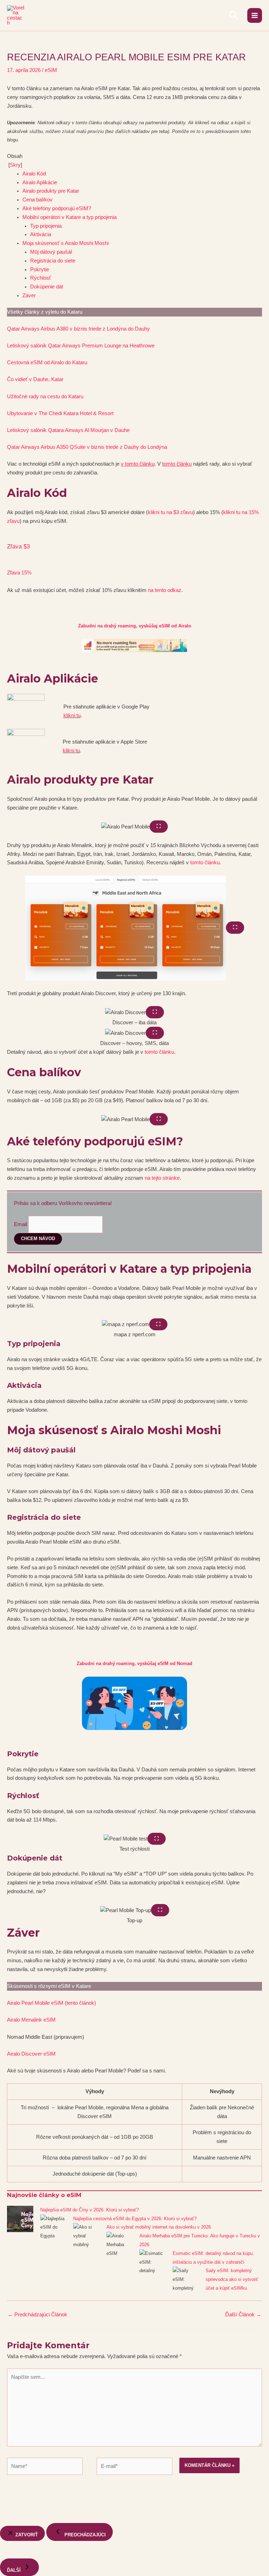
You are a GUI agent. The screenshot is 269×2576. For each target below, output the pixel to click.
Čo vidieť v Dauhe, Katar (35, 379)
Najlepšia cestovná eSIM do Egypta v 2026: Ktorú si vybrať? (135, 2219)
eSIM (51, 70)
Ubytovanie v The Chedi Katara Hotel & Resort (60, 413)
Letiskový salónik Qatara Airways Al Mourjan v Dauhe (68, 430)
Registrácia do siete (53, 261)
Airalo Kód (34, 174)
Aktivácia (41, 234)
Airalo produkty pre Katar (51, 191)
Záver (29, 295)
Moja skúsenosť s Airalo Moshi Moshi (66, 243)
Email (20, 1224)
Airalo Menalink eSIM (31, 2020)
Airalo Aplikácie (40, 182)
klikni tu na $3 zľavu (170, 512)
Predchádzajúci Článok (37, 2315)
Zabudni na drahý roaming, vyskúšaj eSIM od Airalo (135, 626)
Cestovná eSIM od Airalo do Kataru (47, 362)
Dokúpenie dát (47, 287)
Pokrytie (40, 269)
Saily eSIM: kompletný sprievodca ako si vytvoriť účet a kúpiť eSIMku (232, 2279)
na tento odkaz (165, 590)
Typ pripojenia (46, 226)
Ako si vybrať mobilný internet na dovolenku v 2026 (159, 2227)
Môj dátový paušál (51, 252)
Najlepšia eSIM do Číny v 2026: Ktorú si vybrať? (89, 2210)
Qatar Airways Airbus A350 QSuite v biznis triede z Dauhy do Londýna (87, 447)
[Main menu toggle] (255, 15)
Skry (15, 165)
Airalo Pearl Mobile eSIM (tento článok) (51, 2003)
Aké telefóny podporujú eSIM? (57, 208)
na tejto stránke (162, 1178)
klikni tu (72, 715)
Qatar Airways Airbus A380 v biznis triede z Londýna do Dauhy (78, 329)
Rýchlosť (41, 278)
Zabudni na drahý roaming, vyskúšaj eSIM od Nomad (134, 1663)
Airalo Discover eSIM (31, 2054)
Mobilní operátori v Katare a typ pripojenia (70, 217)
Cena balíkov (37, 200)
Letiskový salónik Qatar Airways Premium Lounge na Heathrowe (81, 346)
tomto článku (205, 863)
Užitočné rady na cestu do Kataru (45, 397)
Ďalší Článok (243, 2315)
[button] (234, 15)
